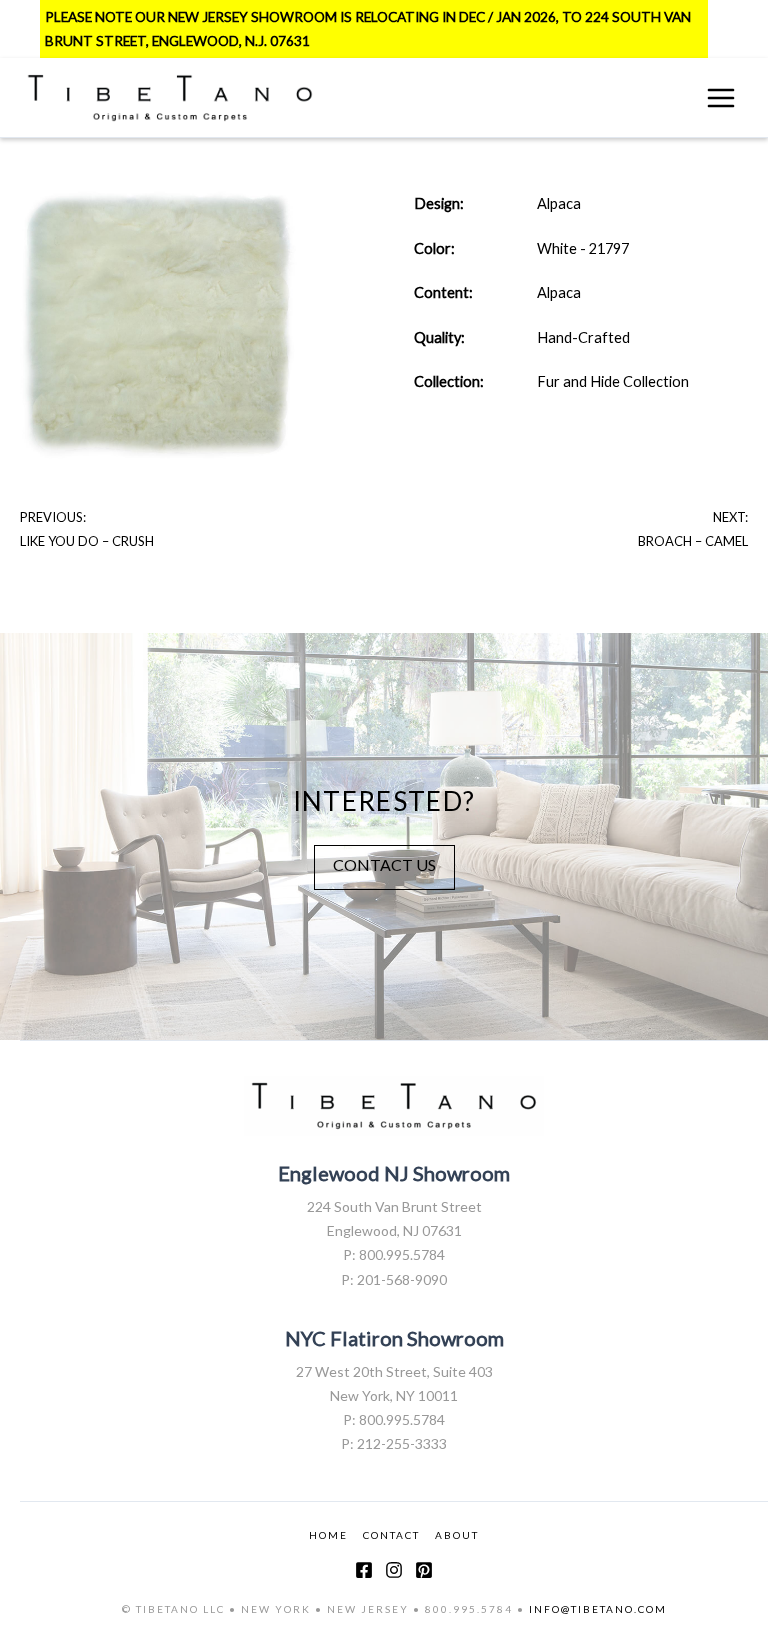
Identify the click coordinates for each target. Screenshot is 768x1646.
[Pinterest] (424, 1570)
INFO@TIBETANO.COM (598, 1609)
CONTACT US (384, 864)
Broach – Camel (693, 541)
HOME (328, 1535)
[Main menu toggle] (721, 98)
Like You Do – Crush (87, 541)
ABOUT (457, 1535)
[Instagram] (394, 1570)
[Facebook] (364, 1570)
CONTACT (391, 1535)
